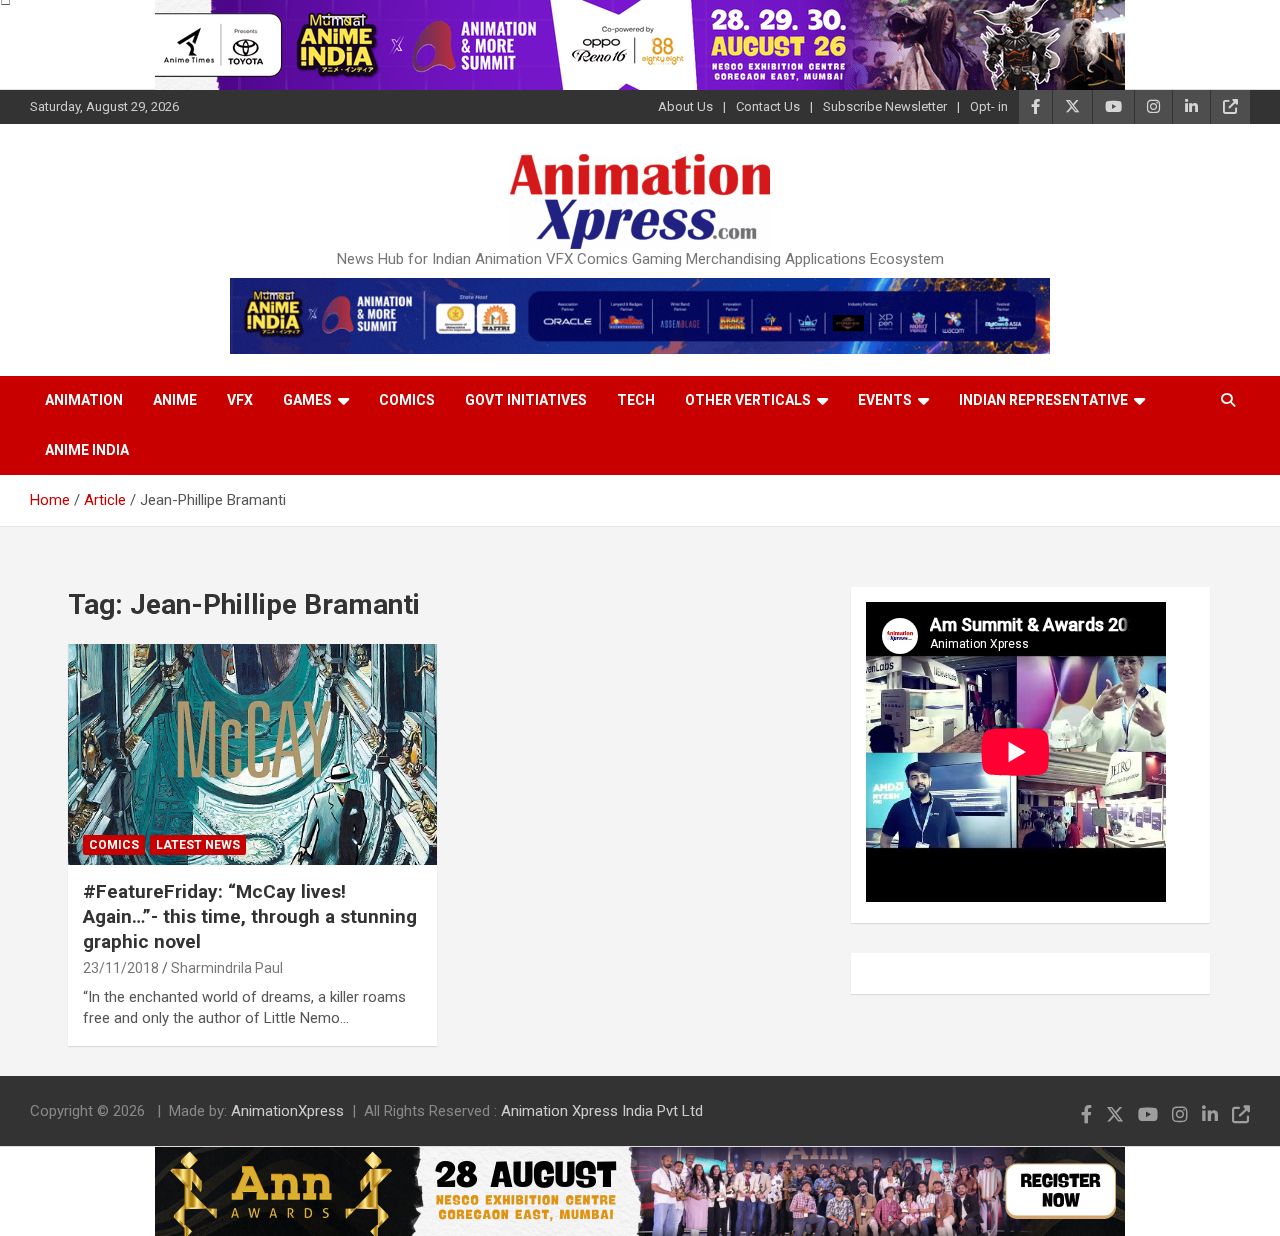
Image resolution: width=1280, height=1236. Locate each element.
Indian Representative (1043, 400)
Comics (407, 400)
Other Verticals (748, 400)
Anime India (87, 450)
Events (885, 400)
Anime (175, 400)
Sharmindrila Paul (227, 968)
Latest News (198, 845)
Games (307, 400)
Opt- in (989, 106)
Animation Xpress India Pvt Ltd (602, 1111)
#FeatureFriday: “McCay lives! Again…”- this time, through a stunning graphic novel (250, 916)
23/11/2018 (121, 968)
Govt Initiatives (526, 400)
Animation (84, 400)
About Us (685, 106)
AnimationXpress (287, 1111)
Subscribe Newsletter (885, 106)
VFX (240, 400)
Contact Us (768, 106)
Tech (636, 400)
